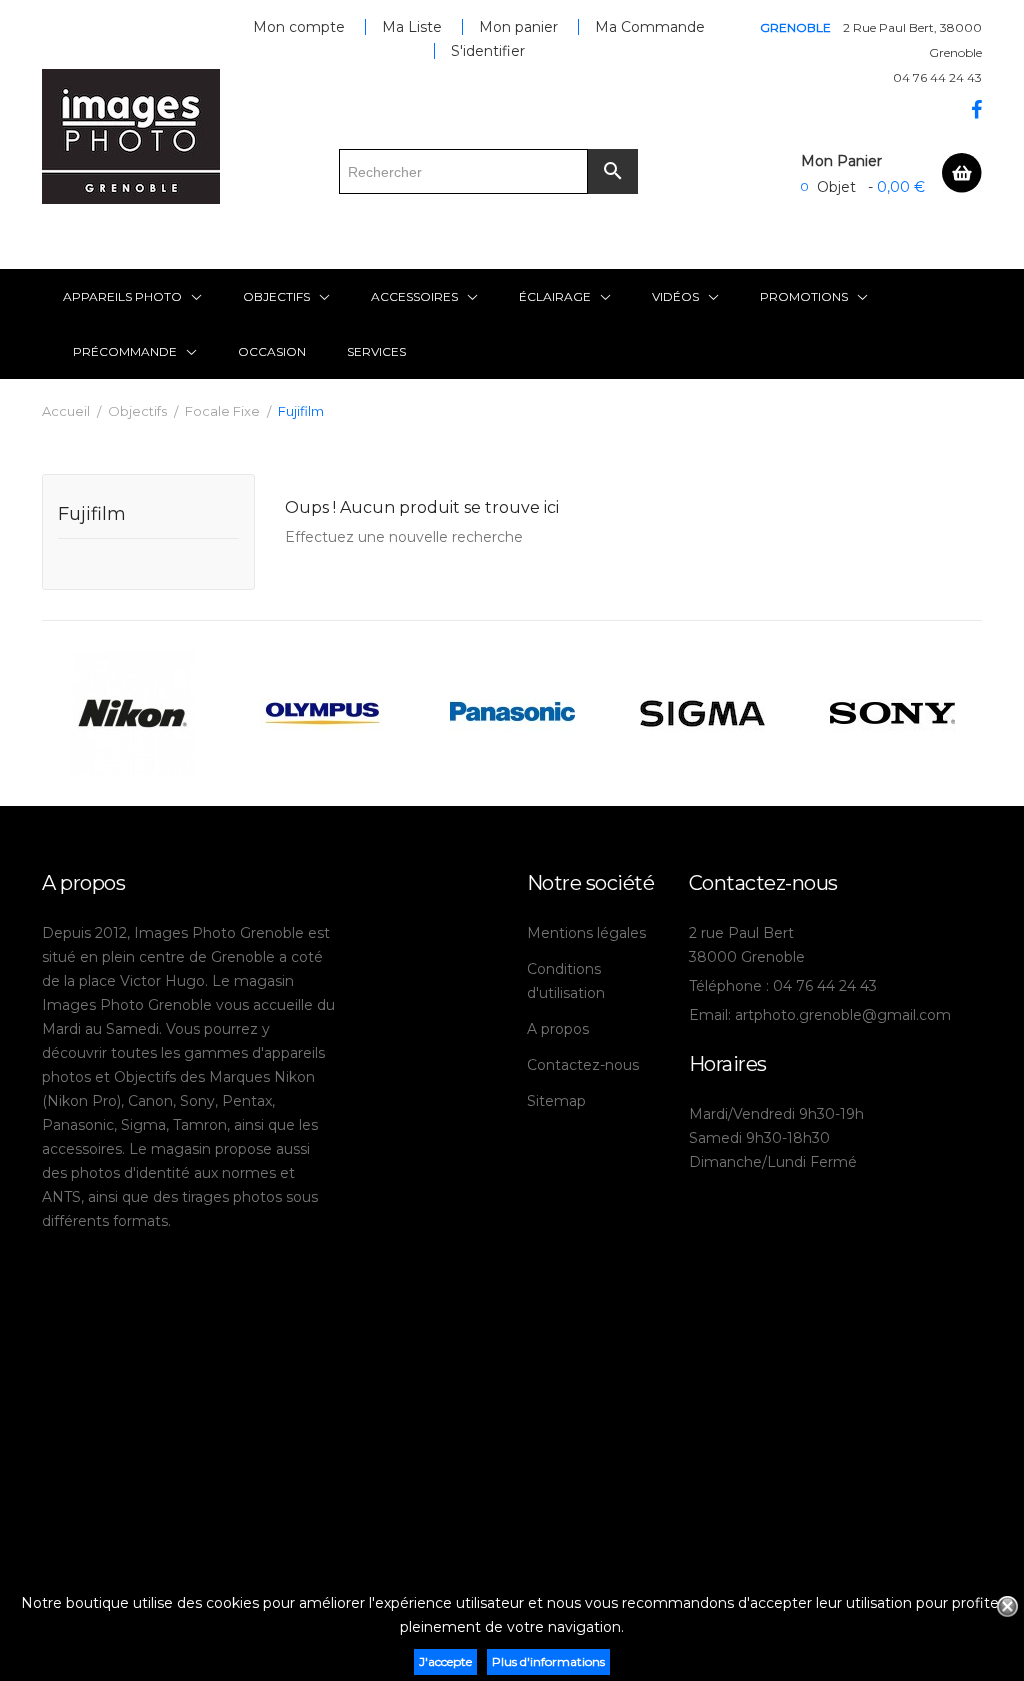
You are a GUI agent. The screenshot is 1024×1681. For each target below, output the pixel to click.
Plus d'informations (548, 1661)
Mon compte (299, 27)
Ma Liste (412, 27)
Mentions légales (586, 933)
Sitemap (556, 1101)
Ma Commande (650, 27)
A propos (558, 1029)
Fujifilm (92, 515)
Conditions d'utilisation (566, 981)
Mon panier (518, 27)
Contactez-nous (583, 1065)
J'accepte (445, 1661)
